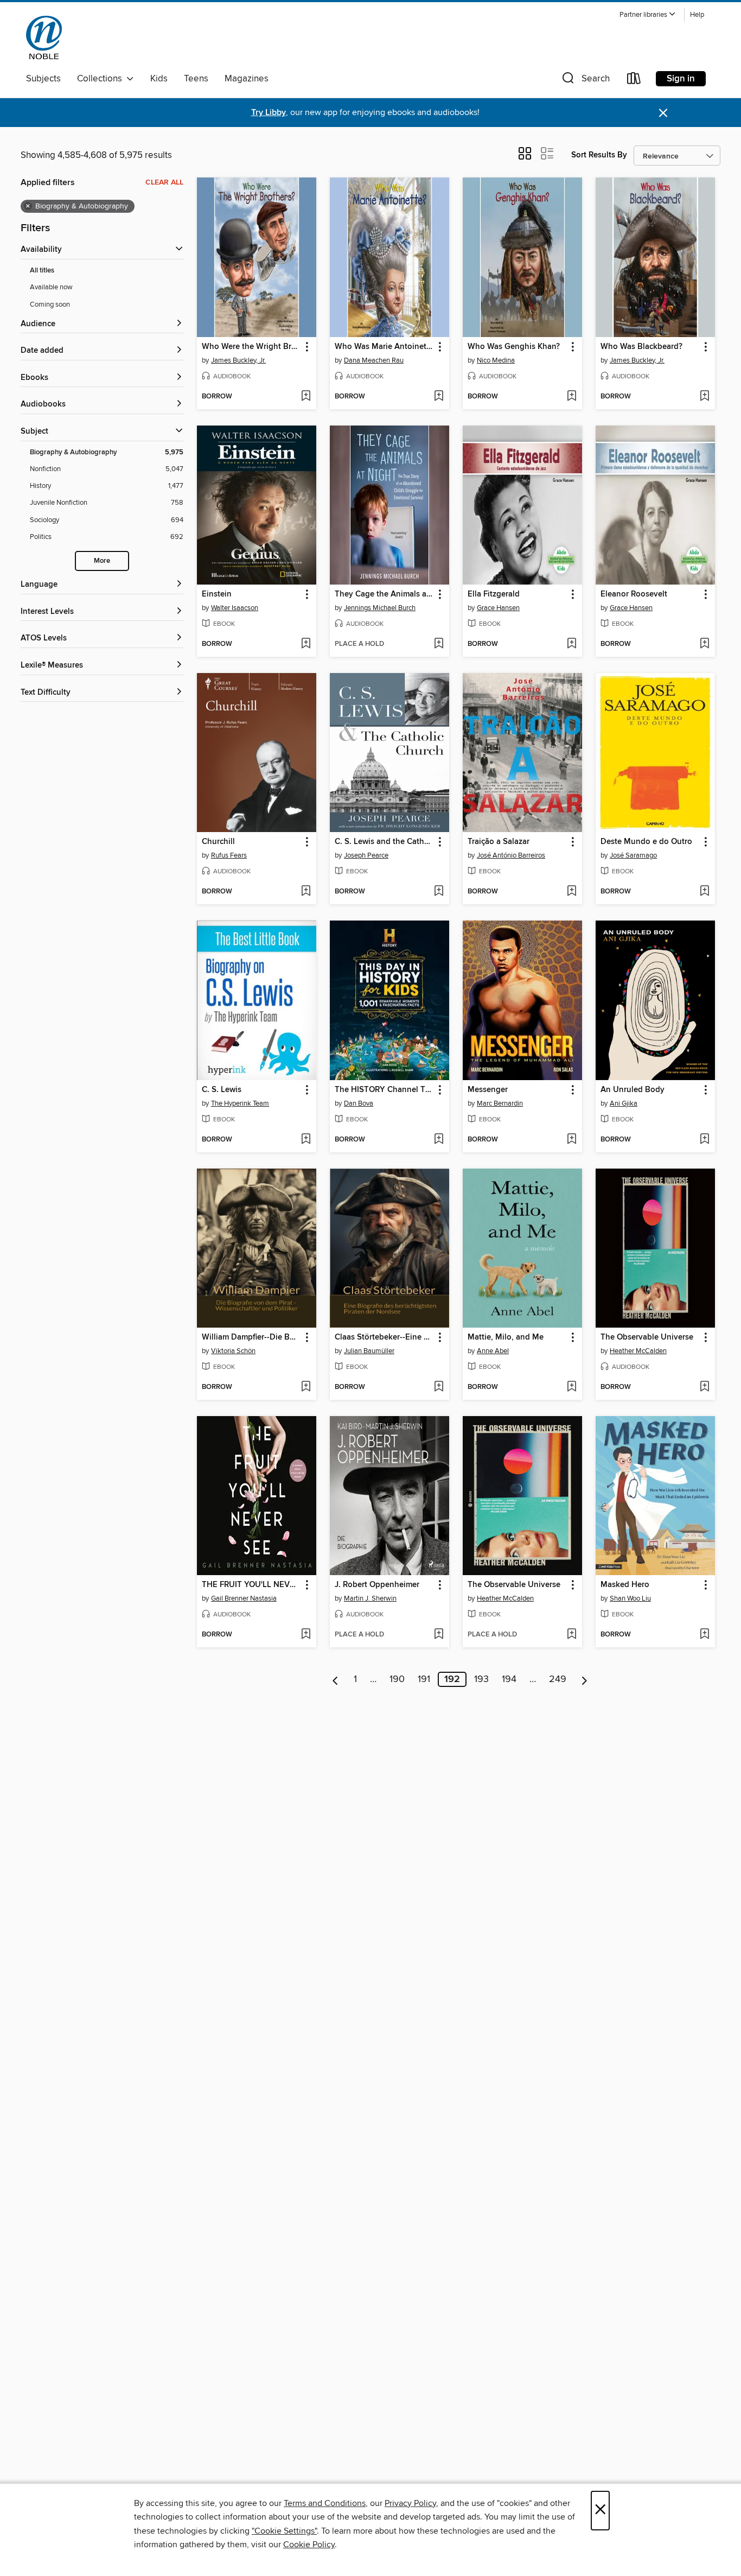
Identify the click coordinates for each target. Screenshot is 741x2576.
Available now (51, 287)
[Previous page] (336, 1679)
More (102, 561)
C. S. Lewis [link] (222, 1090)
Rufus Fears (229, 855)
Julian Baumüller (369, 1351)
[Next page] (585, 1679)
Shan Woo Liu (630, 1598)
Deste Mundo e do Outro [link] (646, 842)
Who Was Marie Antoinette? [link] (384, 347)
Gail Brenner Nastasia (244, 1598)
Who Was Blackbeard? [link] (641, 347)
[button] (648, 15)
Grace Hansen (498, 608)
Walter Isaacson (235, 608)
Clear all (164, 182)
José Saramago (633, 855)
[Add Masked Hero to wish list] (704, 1635)
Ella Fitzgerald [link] (494, 594)
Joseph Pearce (366, 855)
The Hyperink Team (240, 1103)
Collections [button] (102, 79)
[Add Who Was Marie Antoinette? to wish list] (439, 397)
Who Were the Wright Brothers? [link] (251, 347)
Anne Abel (493, 1351)
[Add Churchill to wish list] (306, 892)
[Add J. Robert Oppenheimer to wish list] (439, 1635)
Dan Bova (359, 1103)
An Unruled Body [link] (633, 1090)
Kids (159, 79)
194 (509, 1679)
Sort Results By (599, 155)
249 (558, 1679)
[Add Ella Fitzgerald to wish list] (571, 644)
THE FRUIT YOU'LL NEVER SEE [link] (251, 1585)
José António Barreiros (511, 855)
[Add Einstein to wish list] (306, 644)
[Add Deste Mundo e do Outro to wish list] (704, 892)
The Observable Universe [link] (647, 1337)
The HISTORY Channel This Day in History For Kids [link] (384, 1090)
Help (697, 15)
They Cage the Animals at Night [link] (384, 594)
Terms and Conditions (325, 2503)
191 (424, 1679)
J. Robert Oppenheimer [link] (377, 1585)
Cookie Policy (309, 2545)
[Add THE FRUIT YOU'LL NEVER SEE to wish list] (306, 1635)
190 (397, 1679)
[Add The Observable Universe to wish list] (704, 1387)
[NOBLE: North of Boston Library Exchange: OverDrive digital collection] (44, 37)
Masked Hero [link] (625, 1585)
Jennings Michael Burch (380, 608)
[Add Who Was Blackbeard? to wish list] (704, 397)
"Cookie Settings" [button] (284, 2531)
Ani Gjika (624, 1103)
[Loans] (634, 81)
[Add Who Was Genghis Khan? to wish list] (571, 397)
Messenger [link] (488, 1090)
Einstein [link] (217, 594)
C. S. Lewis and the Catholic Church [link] (384, 842)
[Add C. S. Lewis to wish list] (306, 1140)
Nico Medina (496, 360)
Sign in (681, 79)
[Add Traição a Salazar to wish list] (571, 892)
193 (481, 1679)
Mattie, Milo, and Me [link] (506, 1337)
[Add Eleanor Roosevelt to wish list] (704, 644)
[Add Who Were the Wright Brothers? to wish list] (306, 397)
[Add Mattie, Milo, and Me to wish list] (571, 1387)
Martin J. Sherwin (370, 1598)
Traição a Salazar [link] (499, 842)
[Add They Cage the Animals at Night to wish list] (439, 644)
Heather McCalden (638, 1351)
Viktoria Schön (233, 1351)
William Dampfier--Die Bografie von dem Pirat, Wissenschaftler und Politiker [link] (251, 1337)
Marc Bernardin (500, 1103)
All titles (42, 271)
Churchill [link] (218, 842)
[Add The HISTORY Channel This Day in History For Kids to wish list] (439, 1140)
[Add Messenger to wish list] (571, 1140)
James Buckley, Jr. (238, 360)
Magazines (247, 79)
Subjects (43, 79)
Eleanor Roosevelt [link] (634, 594)
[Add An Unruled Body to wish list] (704, 1140)
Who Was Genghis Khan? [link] (514, 347)
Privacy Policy (410, 2503)
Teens (196, 79)
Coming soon (50, 304)
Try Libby (269, 113)
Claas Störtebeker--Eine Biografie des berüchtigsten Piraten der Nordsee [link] (384, 1337)
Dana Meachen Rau (374, 360)
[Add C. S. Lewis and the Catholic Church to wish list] (439, 892)
